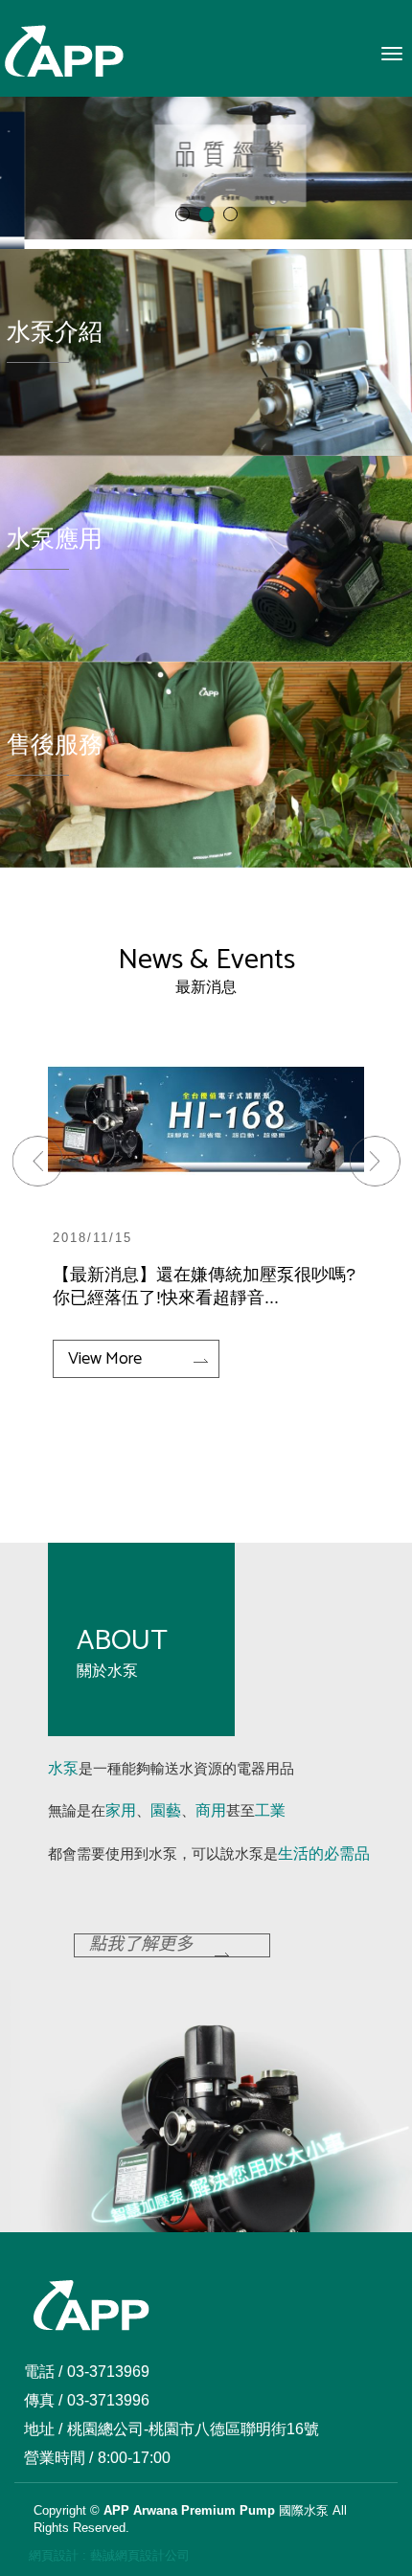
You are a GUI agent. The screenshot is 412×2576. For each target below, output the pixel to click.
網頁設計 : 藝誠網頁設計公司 (109, 2555)
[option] (206, 1210)
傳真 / (43, 2400)
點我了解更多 (141, 1946)
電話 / (43, 2372)
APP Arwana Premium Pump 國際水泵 (64, 52)
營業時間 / (58, 2458)
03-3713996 (108, 2400)
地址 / (43, 2429)
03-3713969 (108, 2372)
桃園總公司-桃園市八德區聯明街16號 (193, 2429)
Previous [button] (49, 1173)
